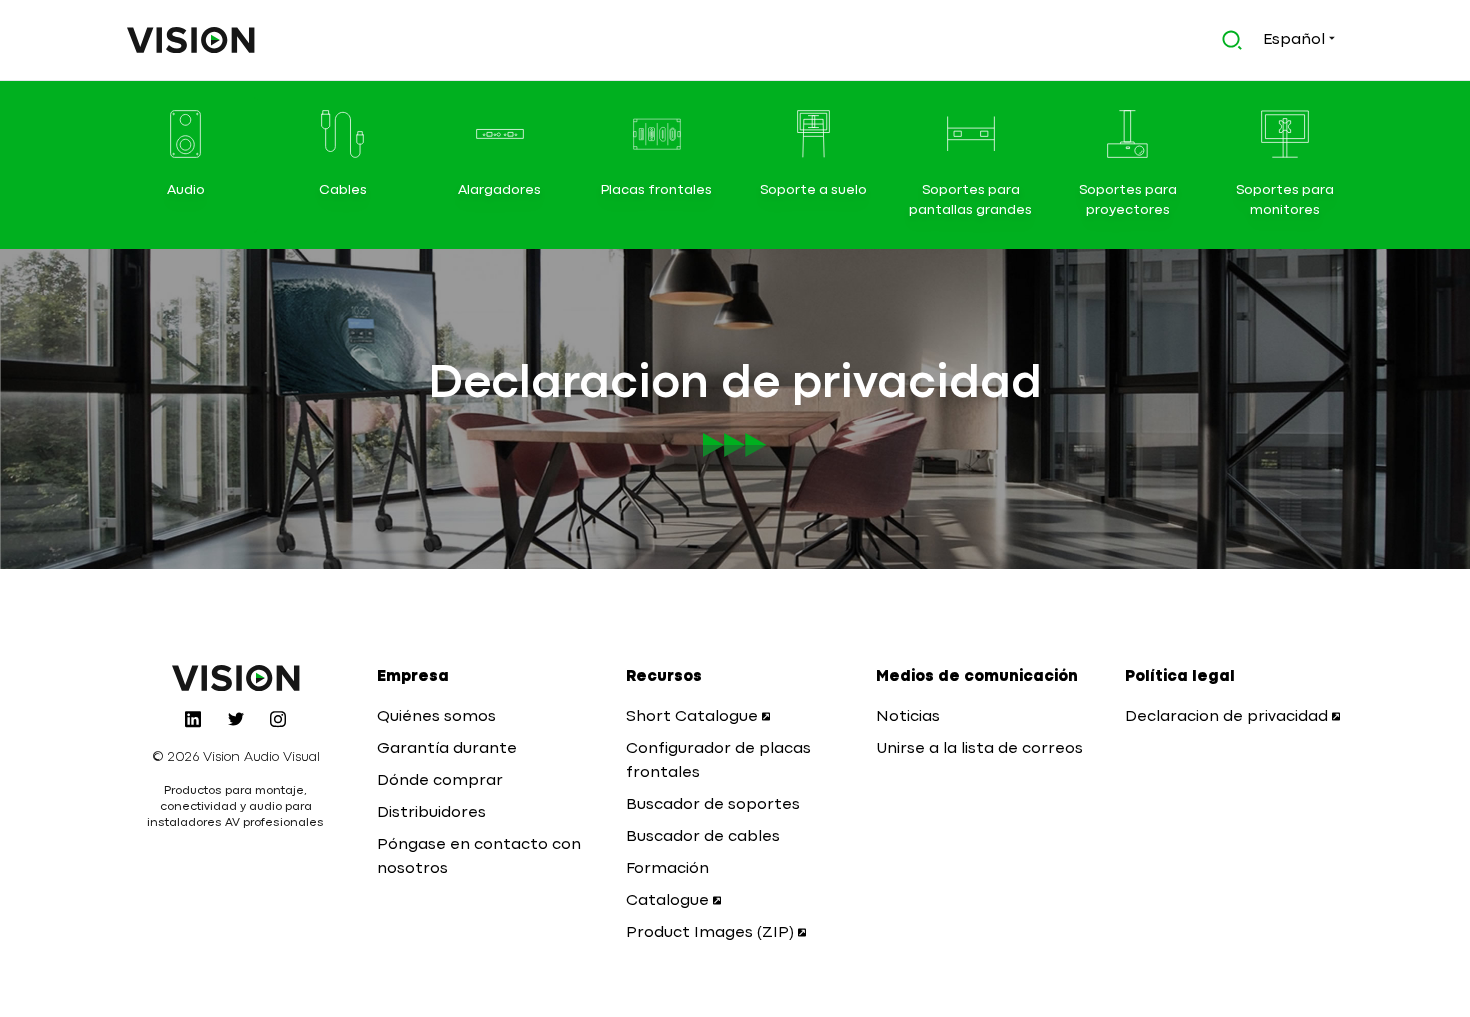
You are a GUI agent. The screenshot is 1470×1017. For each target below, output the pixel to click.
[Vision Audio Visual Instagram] (278, 719)
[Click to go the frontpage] (191, 40)
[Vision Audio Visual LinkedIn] (193, 719)
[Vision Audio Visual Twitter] (236, 719)
